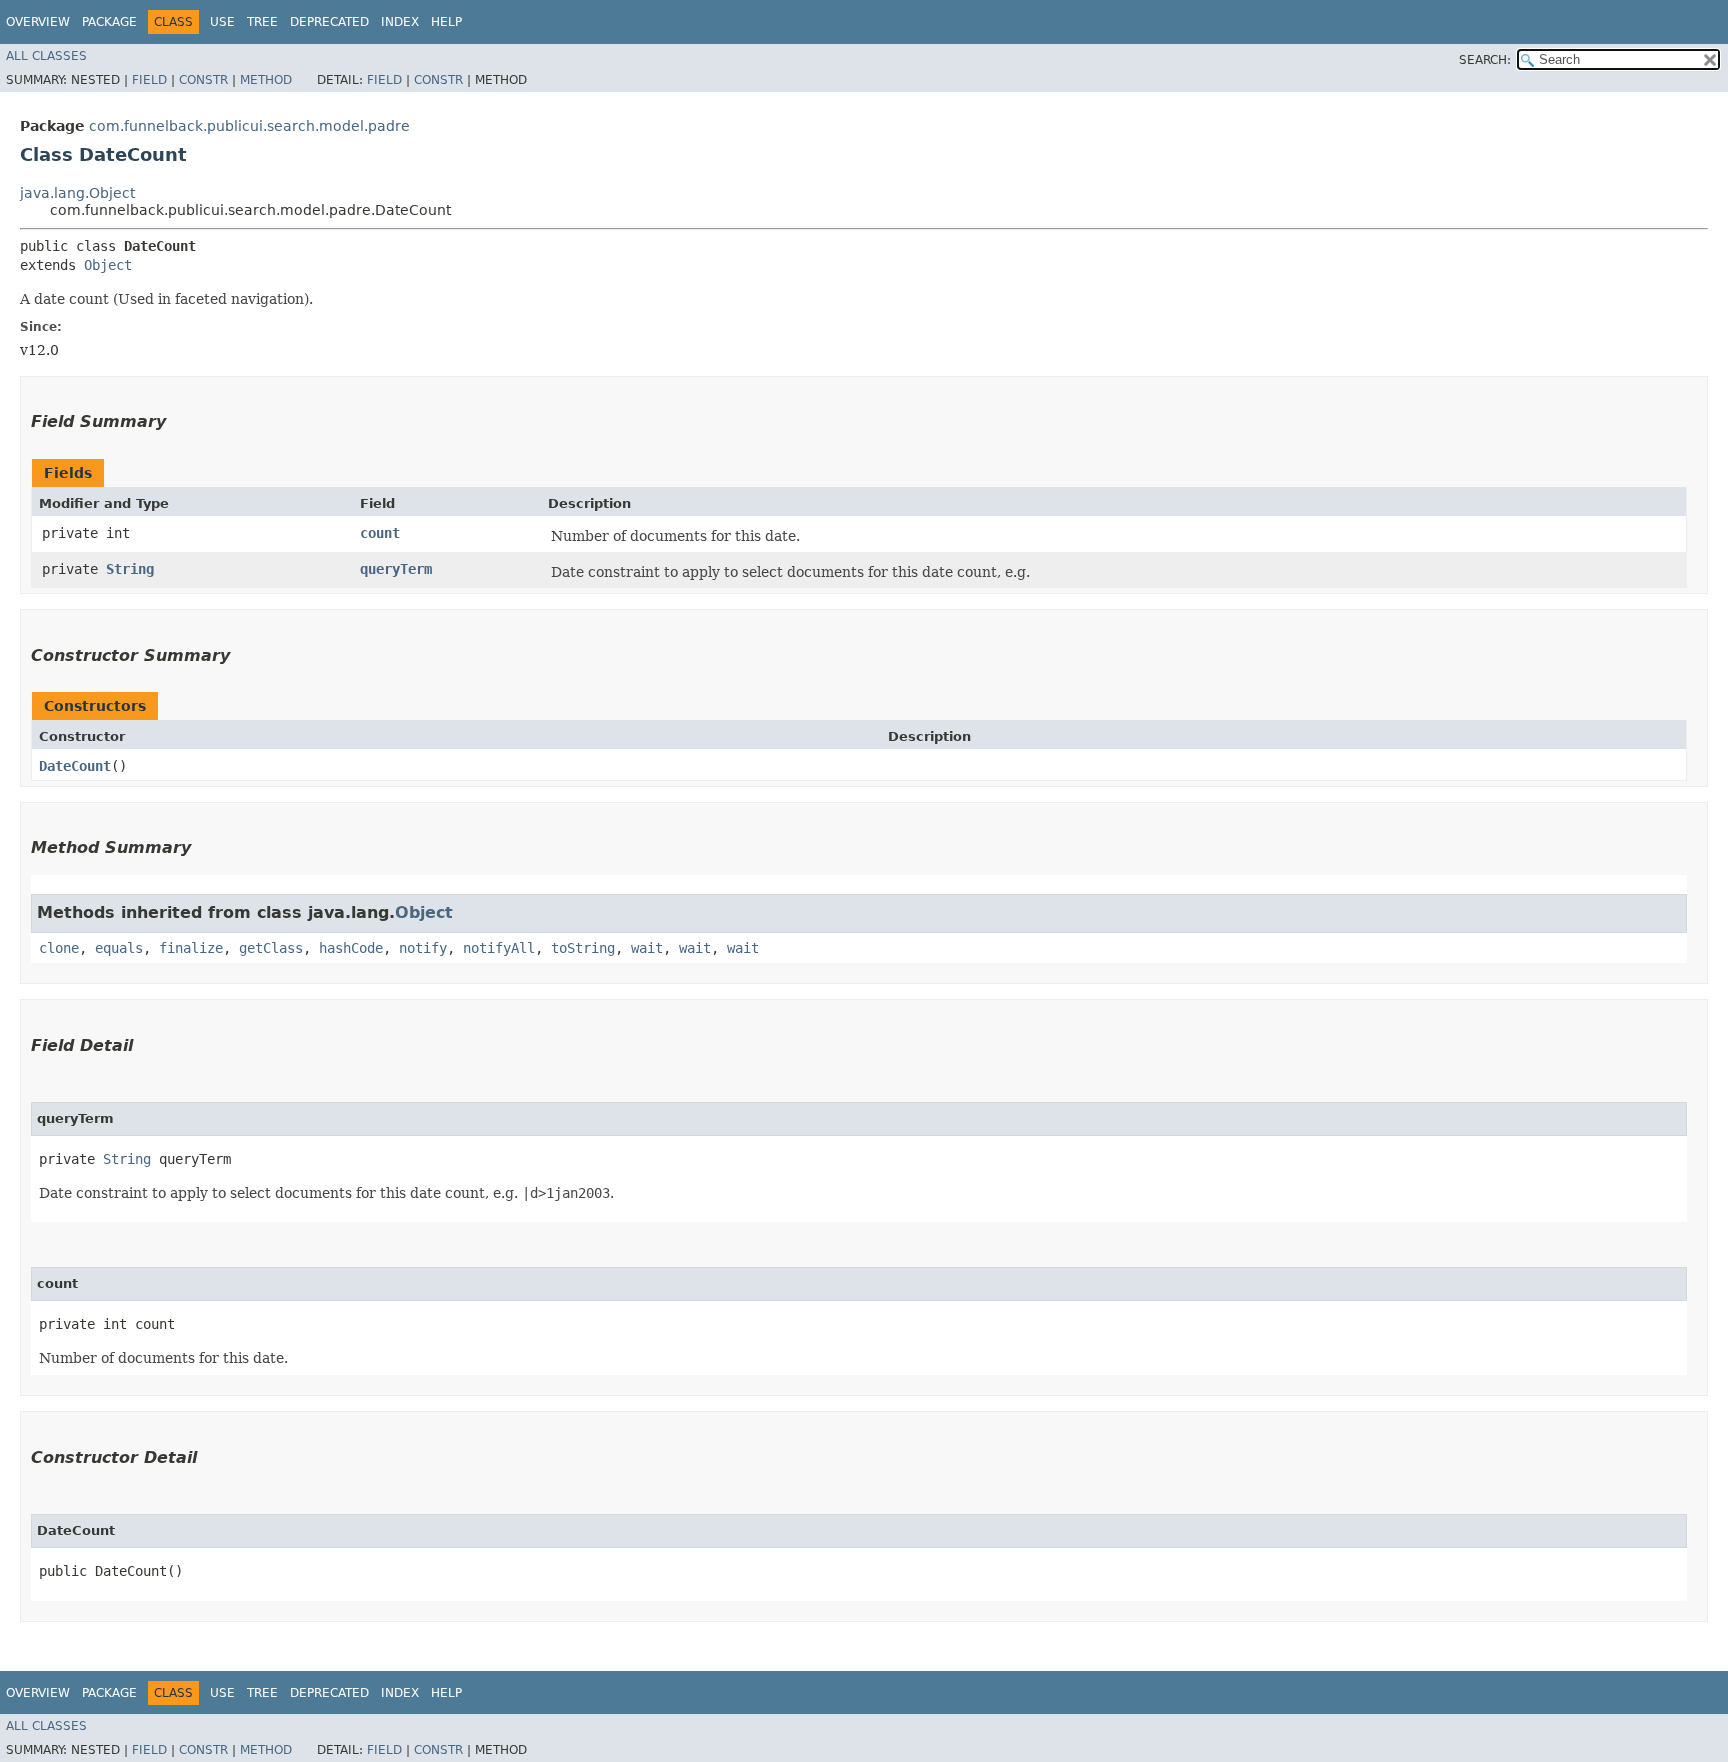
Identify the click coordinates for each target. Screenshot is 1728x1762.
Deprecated (329, 22)
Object (108, 265)
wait (647, 948)
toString (583, 948)
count (380, 533)
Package (109, 22)
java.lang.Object (77, 193)
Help (446, 22)
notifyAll (499, 948)
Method (266, 80)
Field (149, 80)
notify (423, 948)
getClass (271, 948)
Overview (38, 22)
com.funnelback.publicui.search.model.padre (249, 126)
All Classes (46, 56)
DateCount (75, 766)
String (130, 569)
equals (119, 948)
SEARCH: (1485, 60)
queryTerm (396, 569)
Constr (203, 80)
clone (59, 948)
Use (222, 22)
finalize (191, 948)
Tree (262, 22)
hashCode (351, 948)
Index (400, 22)
